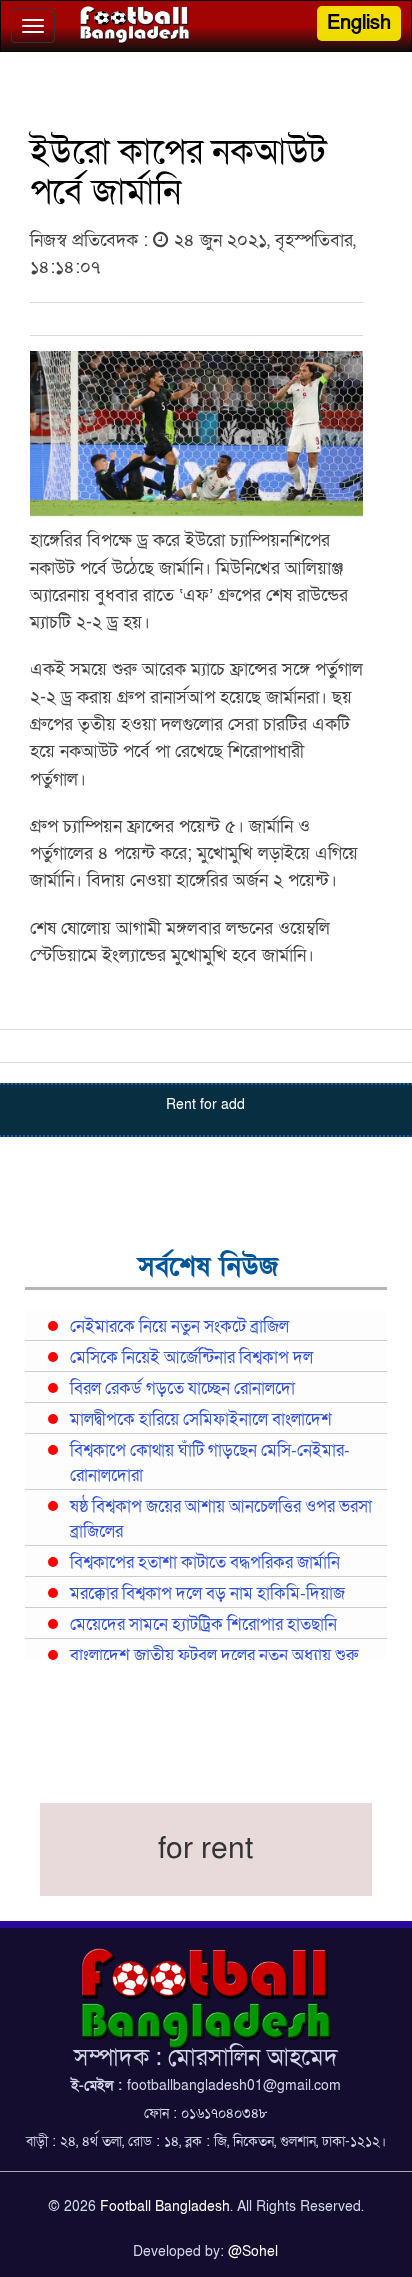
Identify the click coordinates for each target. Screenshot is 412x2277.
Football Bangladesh (165, 2206)
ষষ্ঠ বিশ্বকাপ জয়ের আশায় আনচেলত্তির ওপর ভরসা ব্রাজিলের (221, 1519)
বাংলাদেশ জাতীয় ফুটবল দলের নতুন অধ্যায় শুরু (214, 1656)
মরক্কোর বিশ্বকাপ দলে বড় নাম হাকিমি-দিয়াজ (207, 1594)
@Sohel (253, 2251)
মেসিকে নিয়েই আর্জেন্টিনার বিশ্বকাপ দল (191, 1358)
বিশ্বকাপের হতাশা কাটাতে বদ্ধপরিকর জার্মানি (205, 1563)
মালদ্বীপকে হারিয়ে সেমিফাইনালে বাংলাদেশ (201, 1420)
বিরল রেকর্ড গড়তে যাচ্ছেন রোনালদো (182, 1389)
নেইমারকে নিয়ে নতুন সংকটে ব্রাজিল (179, 1327)
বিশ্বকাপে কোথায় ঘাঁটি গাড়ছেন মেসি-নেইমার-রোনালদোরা (210, 1463)
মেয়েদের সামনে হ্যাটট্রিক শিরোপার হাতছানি (203, 1625)
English (359, 23)
